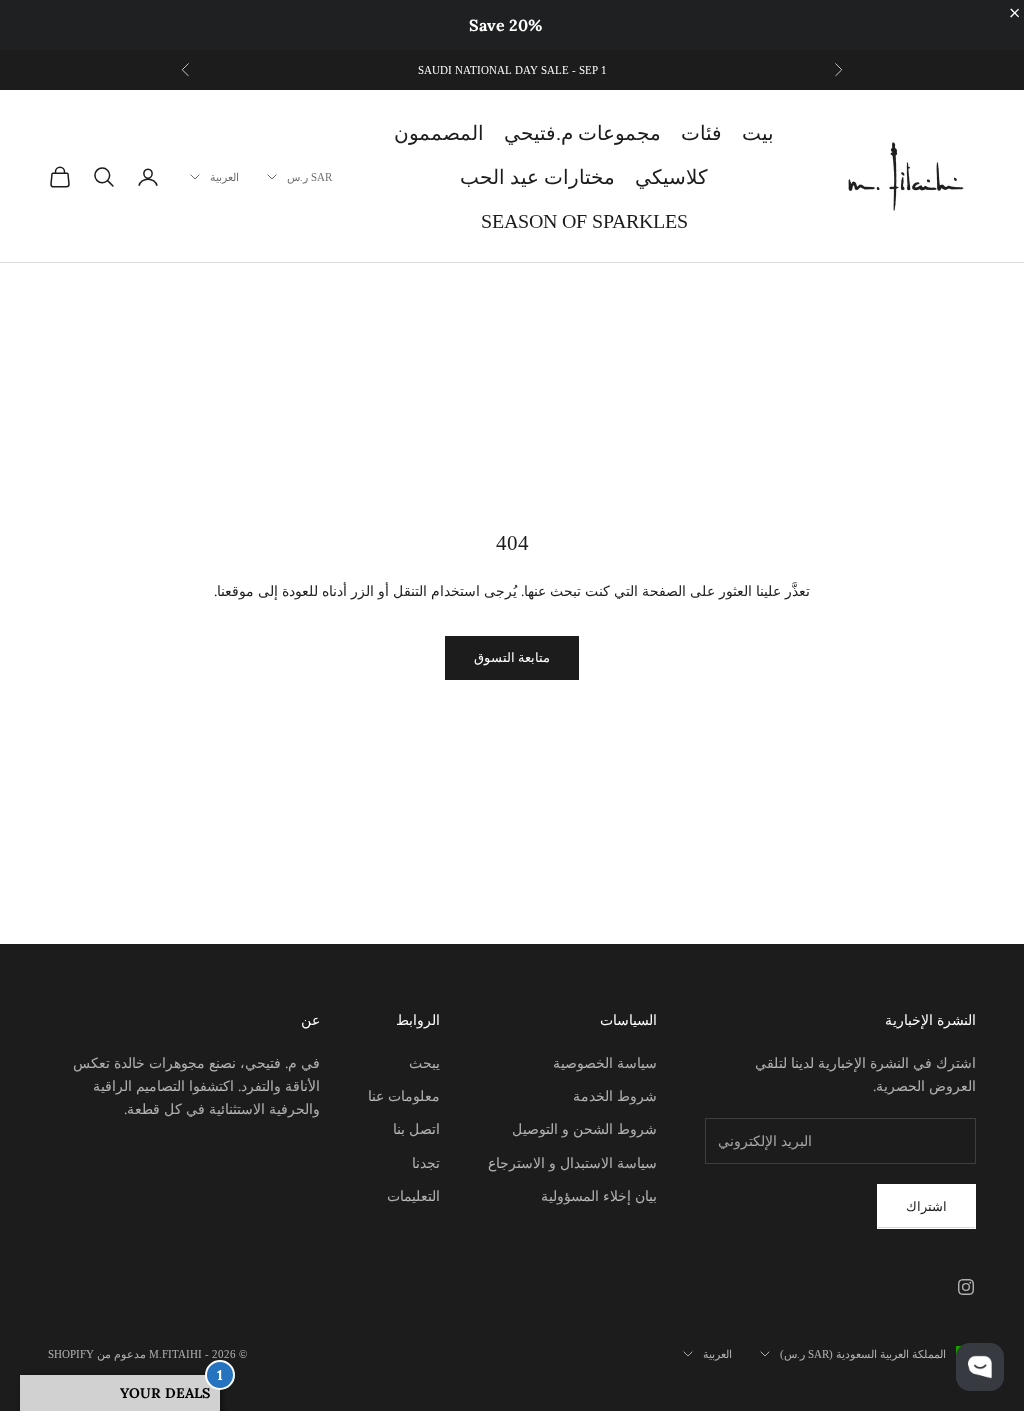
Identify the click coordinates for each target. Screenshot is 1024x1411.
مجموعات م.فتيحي (582, 133)
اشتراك (926, 1206)
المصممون (439, 133)
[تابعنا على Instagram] (966, 1287)
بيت (758, 133)
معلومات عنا (404, 1096)
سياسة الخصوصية (605, 1063)
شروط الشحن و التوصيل (584, 1129)
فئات (701, 133)
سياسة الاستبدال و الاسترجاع (572, 1163)
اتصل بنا (416, 1129)
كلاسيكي (671, 177)
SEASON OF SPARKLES (584, 221)
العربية (224, 177)
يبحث (424, 1063)
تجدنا (426, 1163)
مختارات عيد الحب (537, 177)
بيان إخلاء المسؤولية (599, 1196)
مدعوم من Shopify (97, 1354)
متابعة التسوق (512, 657)
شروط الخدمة (615, 1096)
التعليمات (413, 1196)
